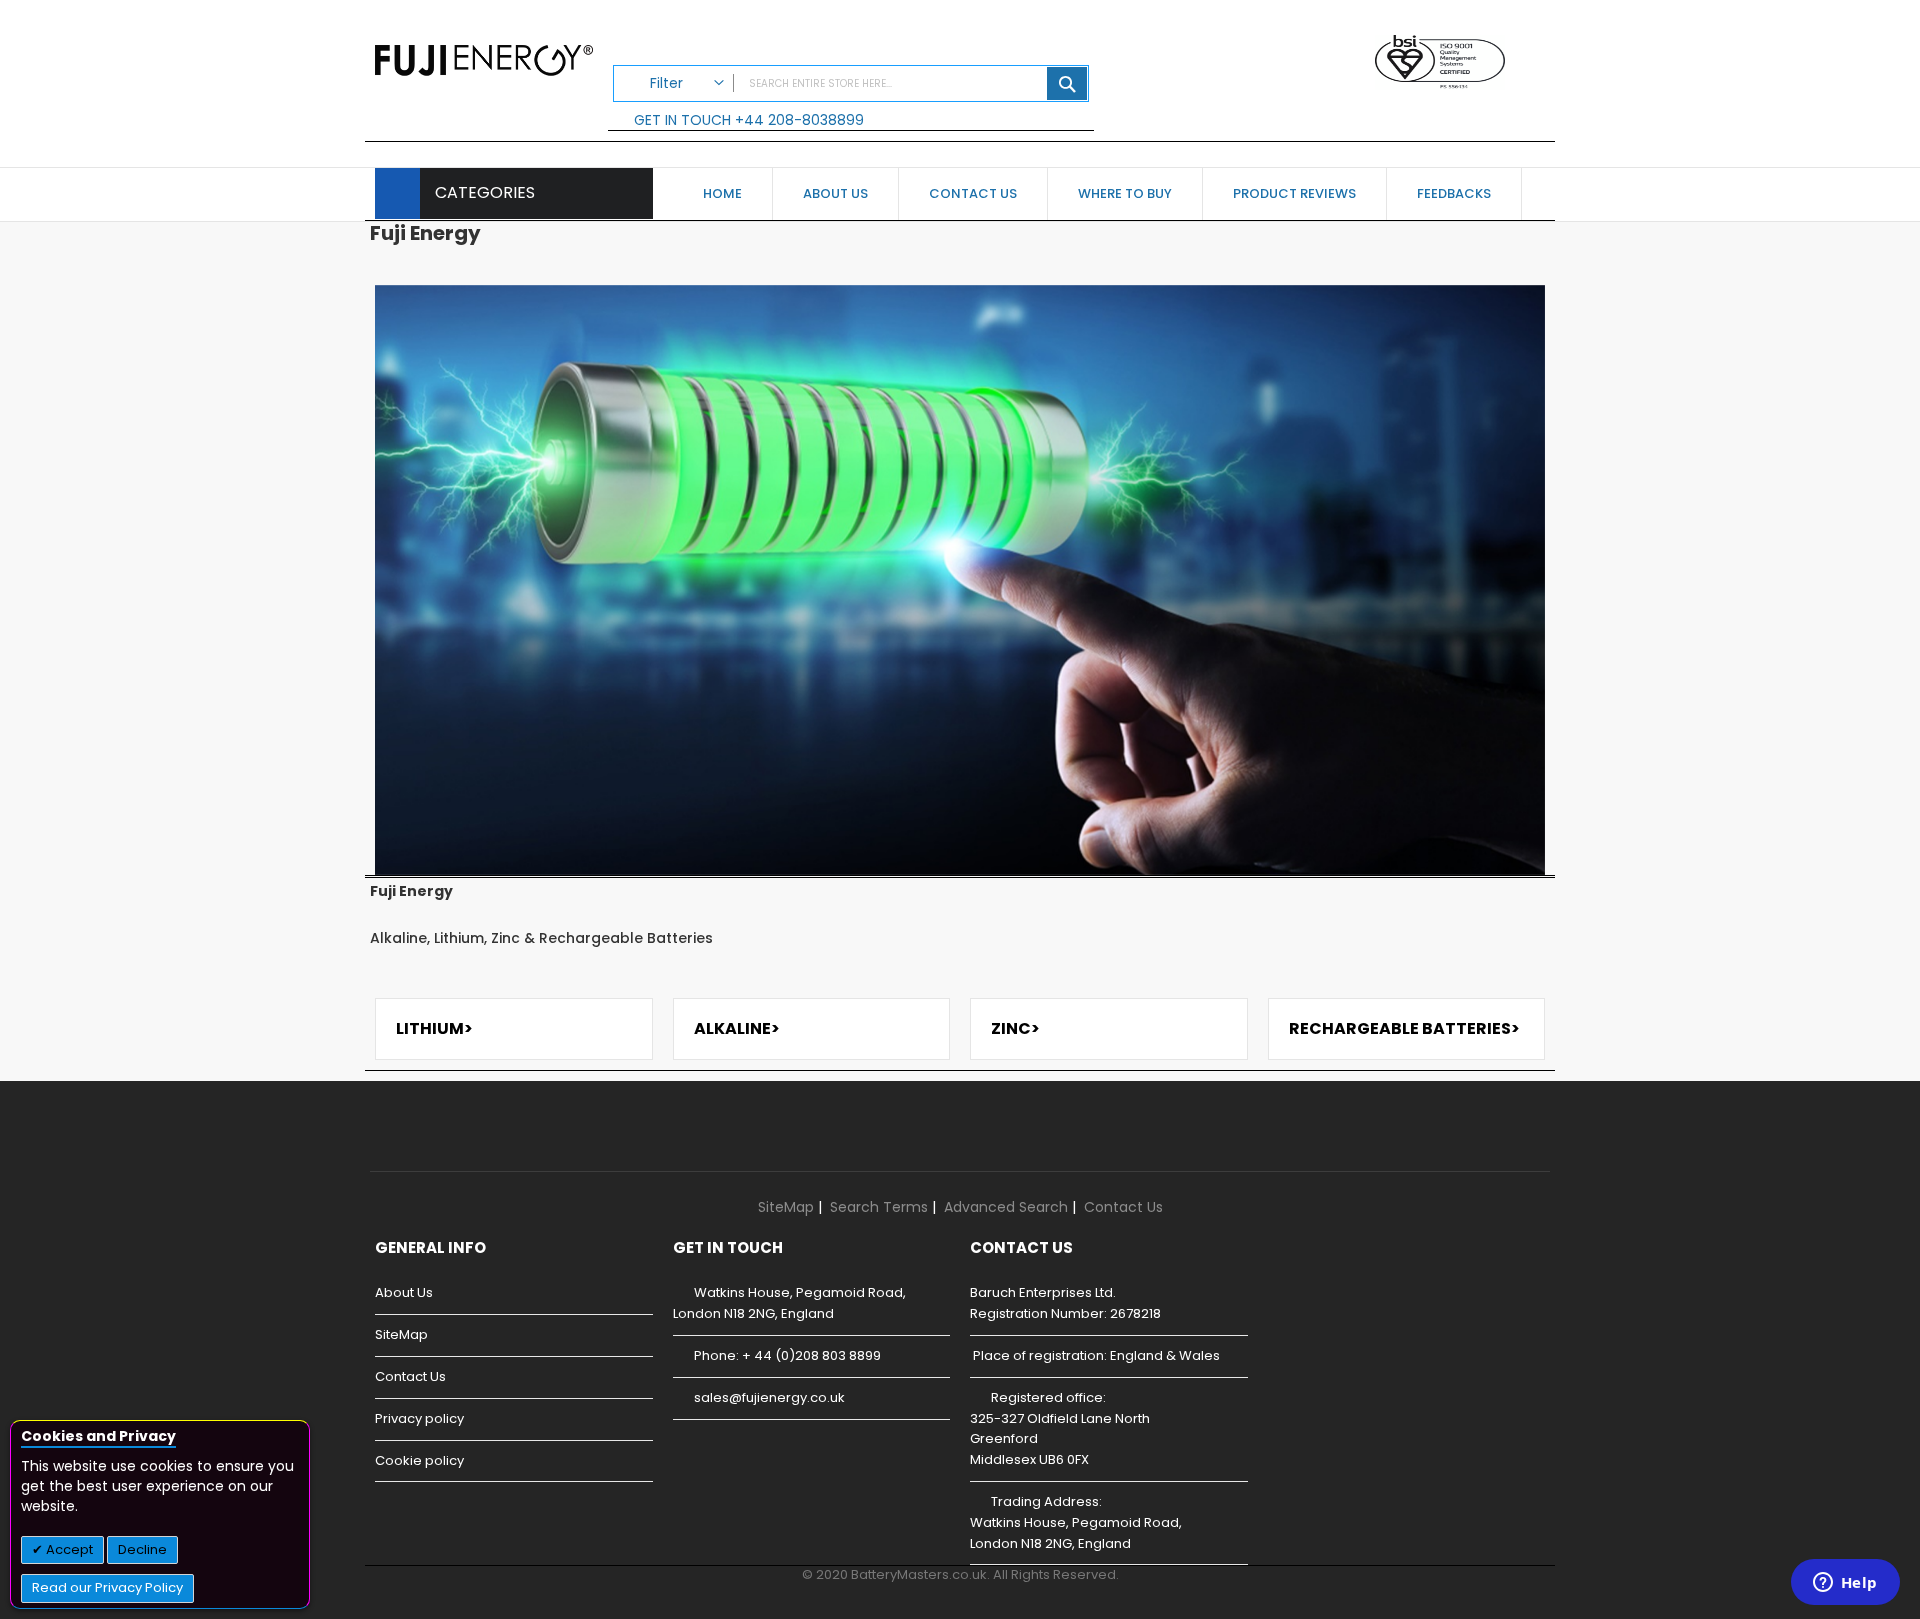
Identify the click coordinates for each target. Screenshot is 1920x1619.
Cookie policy (419, 1460)
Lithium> (434, 1028)
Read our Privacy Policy (107, 1587)
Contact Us (1123, 1207)
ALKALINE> (737, 1028)
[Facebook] (381, 1141)
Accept (68, 1549)
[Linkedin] (462, 1141)
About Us (404, 1292)
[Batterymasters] (484, 58)
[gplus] (435, 1141)
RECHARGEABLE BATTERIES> (1404, 1028)
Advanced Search (1006, 1207)
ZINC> (1015, 1028)
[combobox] (851, 83)
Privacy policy (419, 1418)
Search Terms (879, 1207)
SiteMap (786, 1207)
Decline (142, 1549)
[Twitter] (408, 1141)
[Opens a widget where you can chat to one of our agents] (1845, 1584)
